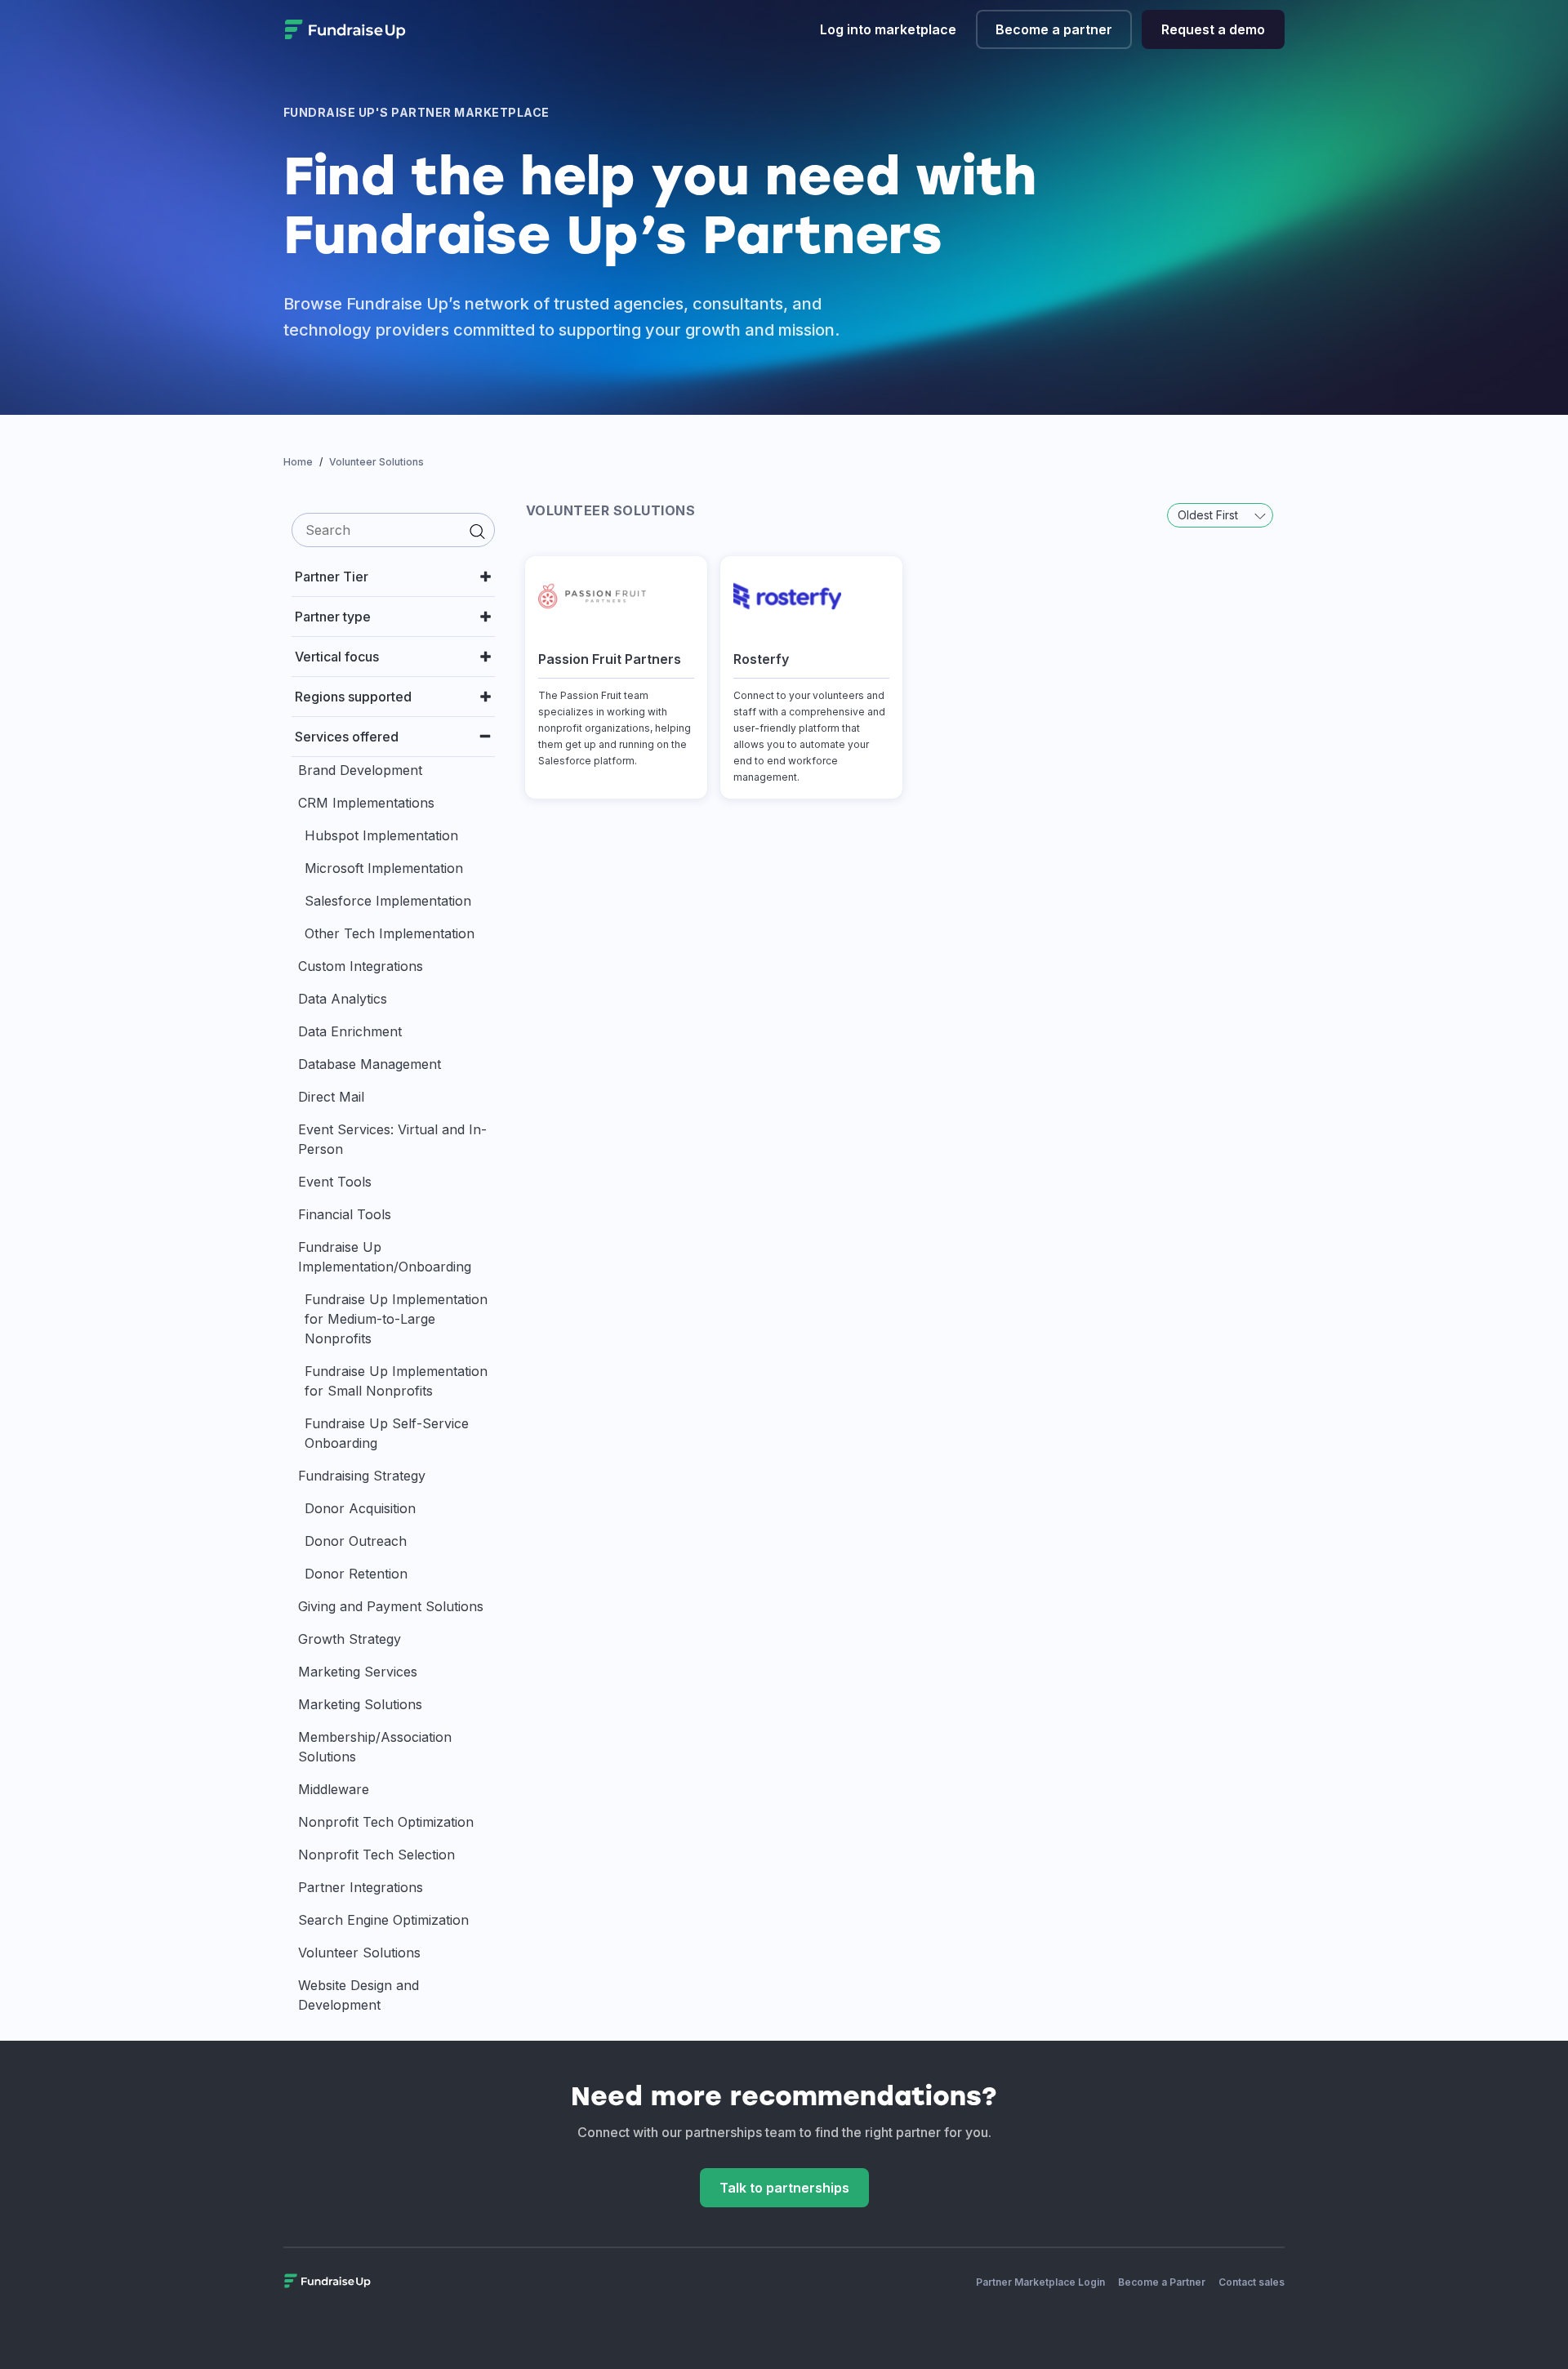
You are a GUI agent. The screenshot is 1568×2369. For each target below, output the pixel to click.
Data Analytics (343, 999)
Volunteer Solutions (359, 1953)
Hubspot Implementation (381, 835)
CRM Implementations (366, 803)
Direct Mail (331, 1097)
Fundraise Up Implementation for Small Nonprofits (396, 1381)
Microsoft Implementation (384, 868)
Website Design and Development (359, 1995)
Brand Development (360, 770)
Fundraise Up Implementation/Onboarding (385, 1257)
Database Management (370, 1064)
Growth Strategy (350, 1639)
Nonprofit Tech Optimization (386, 1822)
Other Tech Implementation (390, 933)
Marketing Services (358, 1672)
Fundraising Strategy (362, 1476)
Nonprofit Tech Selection (376, 1855)
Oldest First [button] (1209, 515)
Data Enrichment (350, 1031)
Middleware (334, 1789)
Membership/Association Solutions (375, 1747)
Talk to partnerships (784, 2188)
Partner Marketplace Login (1040, 2282)
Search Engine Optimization (383, 1920)
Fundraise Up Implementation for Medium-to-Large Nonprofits (396, 1319)
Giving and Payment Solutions (391, 1606)
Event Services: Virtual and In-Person (392, 1139)
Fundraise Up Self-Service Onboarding (387, 1433)
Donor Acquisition (360, 1508)
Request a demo (1213, 29)
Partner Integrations (361, 1887)
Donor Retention (356, 1574)
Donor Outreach (356, 1541)
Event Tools (335, 1182)
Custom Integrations (361, 966)
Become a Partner (1162, 2282)
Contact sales (1252, 2282)
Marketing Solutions (360, 1704)
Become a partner (1054, 29)
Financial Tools (345, 1214)
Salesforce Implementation (388, 901)
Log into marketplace (888, 29)
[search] (393, 530)
